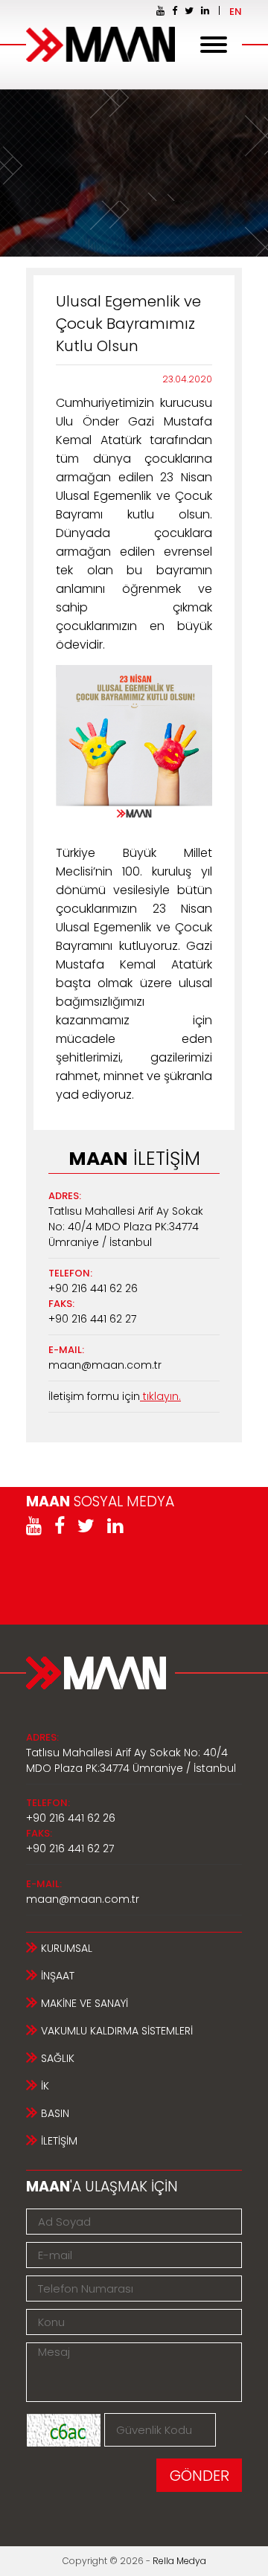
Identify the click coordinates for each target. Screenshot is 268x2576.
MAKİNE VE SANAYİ (84, 2003)
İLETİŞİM (59, 2141)
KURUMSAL (67, 1948)
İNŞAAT (58, 1976)
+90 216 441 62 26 (93, 1288)
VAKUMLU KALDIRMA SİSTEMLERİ (117, 2031)
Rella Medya (179, 2561)
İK (45, 2086)
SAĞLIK (58, 2058)
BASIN (55, 2113)
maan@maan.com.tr (105, 1365)
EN (236, 12)
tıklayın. (160, 1396)
